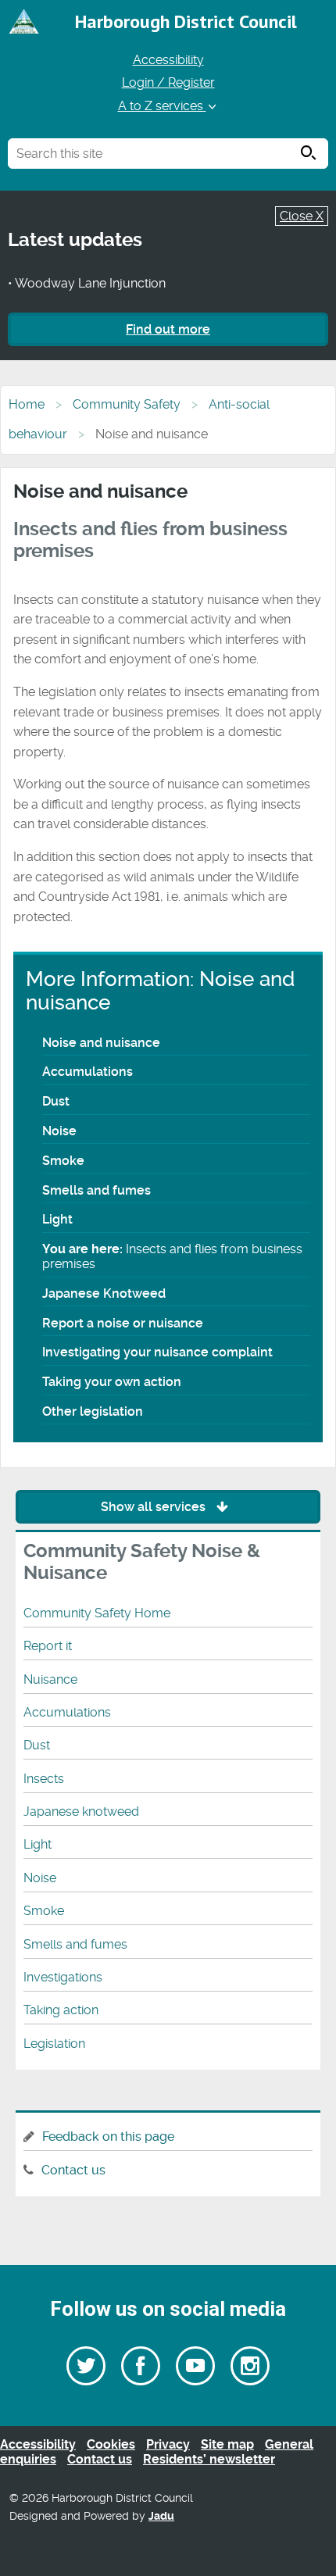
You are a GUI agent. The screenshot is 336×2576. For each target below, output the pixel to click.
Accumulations (88, 1072)
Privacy (168, 2444)
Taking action (61, 2010)
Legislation (54, 2044)
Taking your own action (112, 1382)
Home (27, 404)
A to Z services (162, 106)
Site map (227, 2444)
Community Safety (127, 404)
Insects (44, 1779)
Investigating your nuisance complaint (157, 1352)
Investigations (63, 1977)
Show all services (155, 1507)
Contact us (73, 2170)
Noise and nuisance (101, 1043)
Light (57, 1219)
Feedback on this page (108, 2137)
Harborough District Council (186, 21)
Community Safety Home (97, 1613)
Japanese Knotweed (104, 1293)
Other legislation (93, 1411)
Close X (302, 216)
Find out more (168, 329)
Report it (48, 1646)
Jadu (161, 2516)
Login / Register (168, 82)
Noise (59, 1131)
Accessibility (168, 60)
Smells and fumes (97, 1190)
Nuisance (50, 1679)
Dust (56, 1101)
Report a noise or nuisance (123, 1323)
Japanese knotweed (81, 1811)
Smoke (63, 1161)
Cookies (111, 2444)
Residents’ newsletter (209, 2459)
